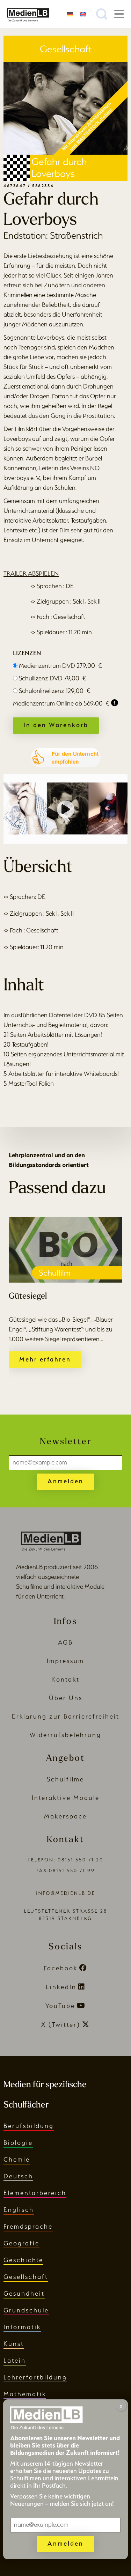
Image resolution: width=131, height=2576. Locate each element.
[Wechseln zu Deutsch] (70, 14)
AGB (65, 1642)
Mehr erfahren (45, 1359)
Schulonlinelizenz (55, 691)
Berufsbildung (29, 2126)
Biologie (18, 2143)
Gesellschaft (26, 2277)
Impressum (65, 1661)
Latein (15, 2360)
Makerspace (65, 1816)
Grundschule (26, 2310)
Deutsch (18, 2176)
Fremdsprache (28, 2226)
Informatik (22, 2327)
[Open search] (102, 14)
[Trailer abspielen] (66, 809)
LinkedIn (61, 1987)
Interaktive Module (66, 1798)
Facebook (61, 1968)
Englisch (19, 2210)
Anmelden (65, 1481)
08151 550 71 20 (81, 1860)
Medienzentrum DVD (60, 666)
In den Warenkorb (56, 725)
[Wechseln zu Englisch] (83, 14)
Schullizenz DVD (53, 678)
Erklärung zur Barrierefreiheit (66, 1716)
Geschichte (23, 2260)
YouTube (60, 2006)
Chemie (17, 2159)
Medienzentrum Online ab (61, 703)
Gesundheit (24, 2293)
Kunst (14, 2344)
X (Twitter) (61, 2025)
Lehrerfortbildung (35, 2377)
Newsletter (66, 1442)
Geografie (21, 2243)
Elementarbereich (35, 2193)
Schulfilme (65, 1779)
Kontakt (65, 1679)
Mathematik (25, 2394)
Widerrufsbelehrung (65, 1735)
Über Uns (66, 1698)
